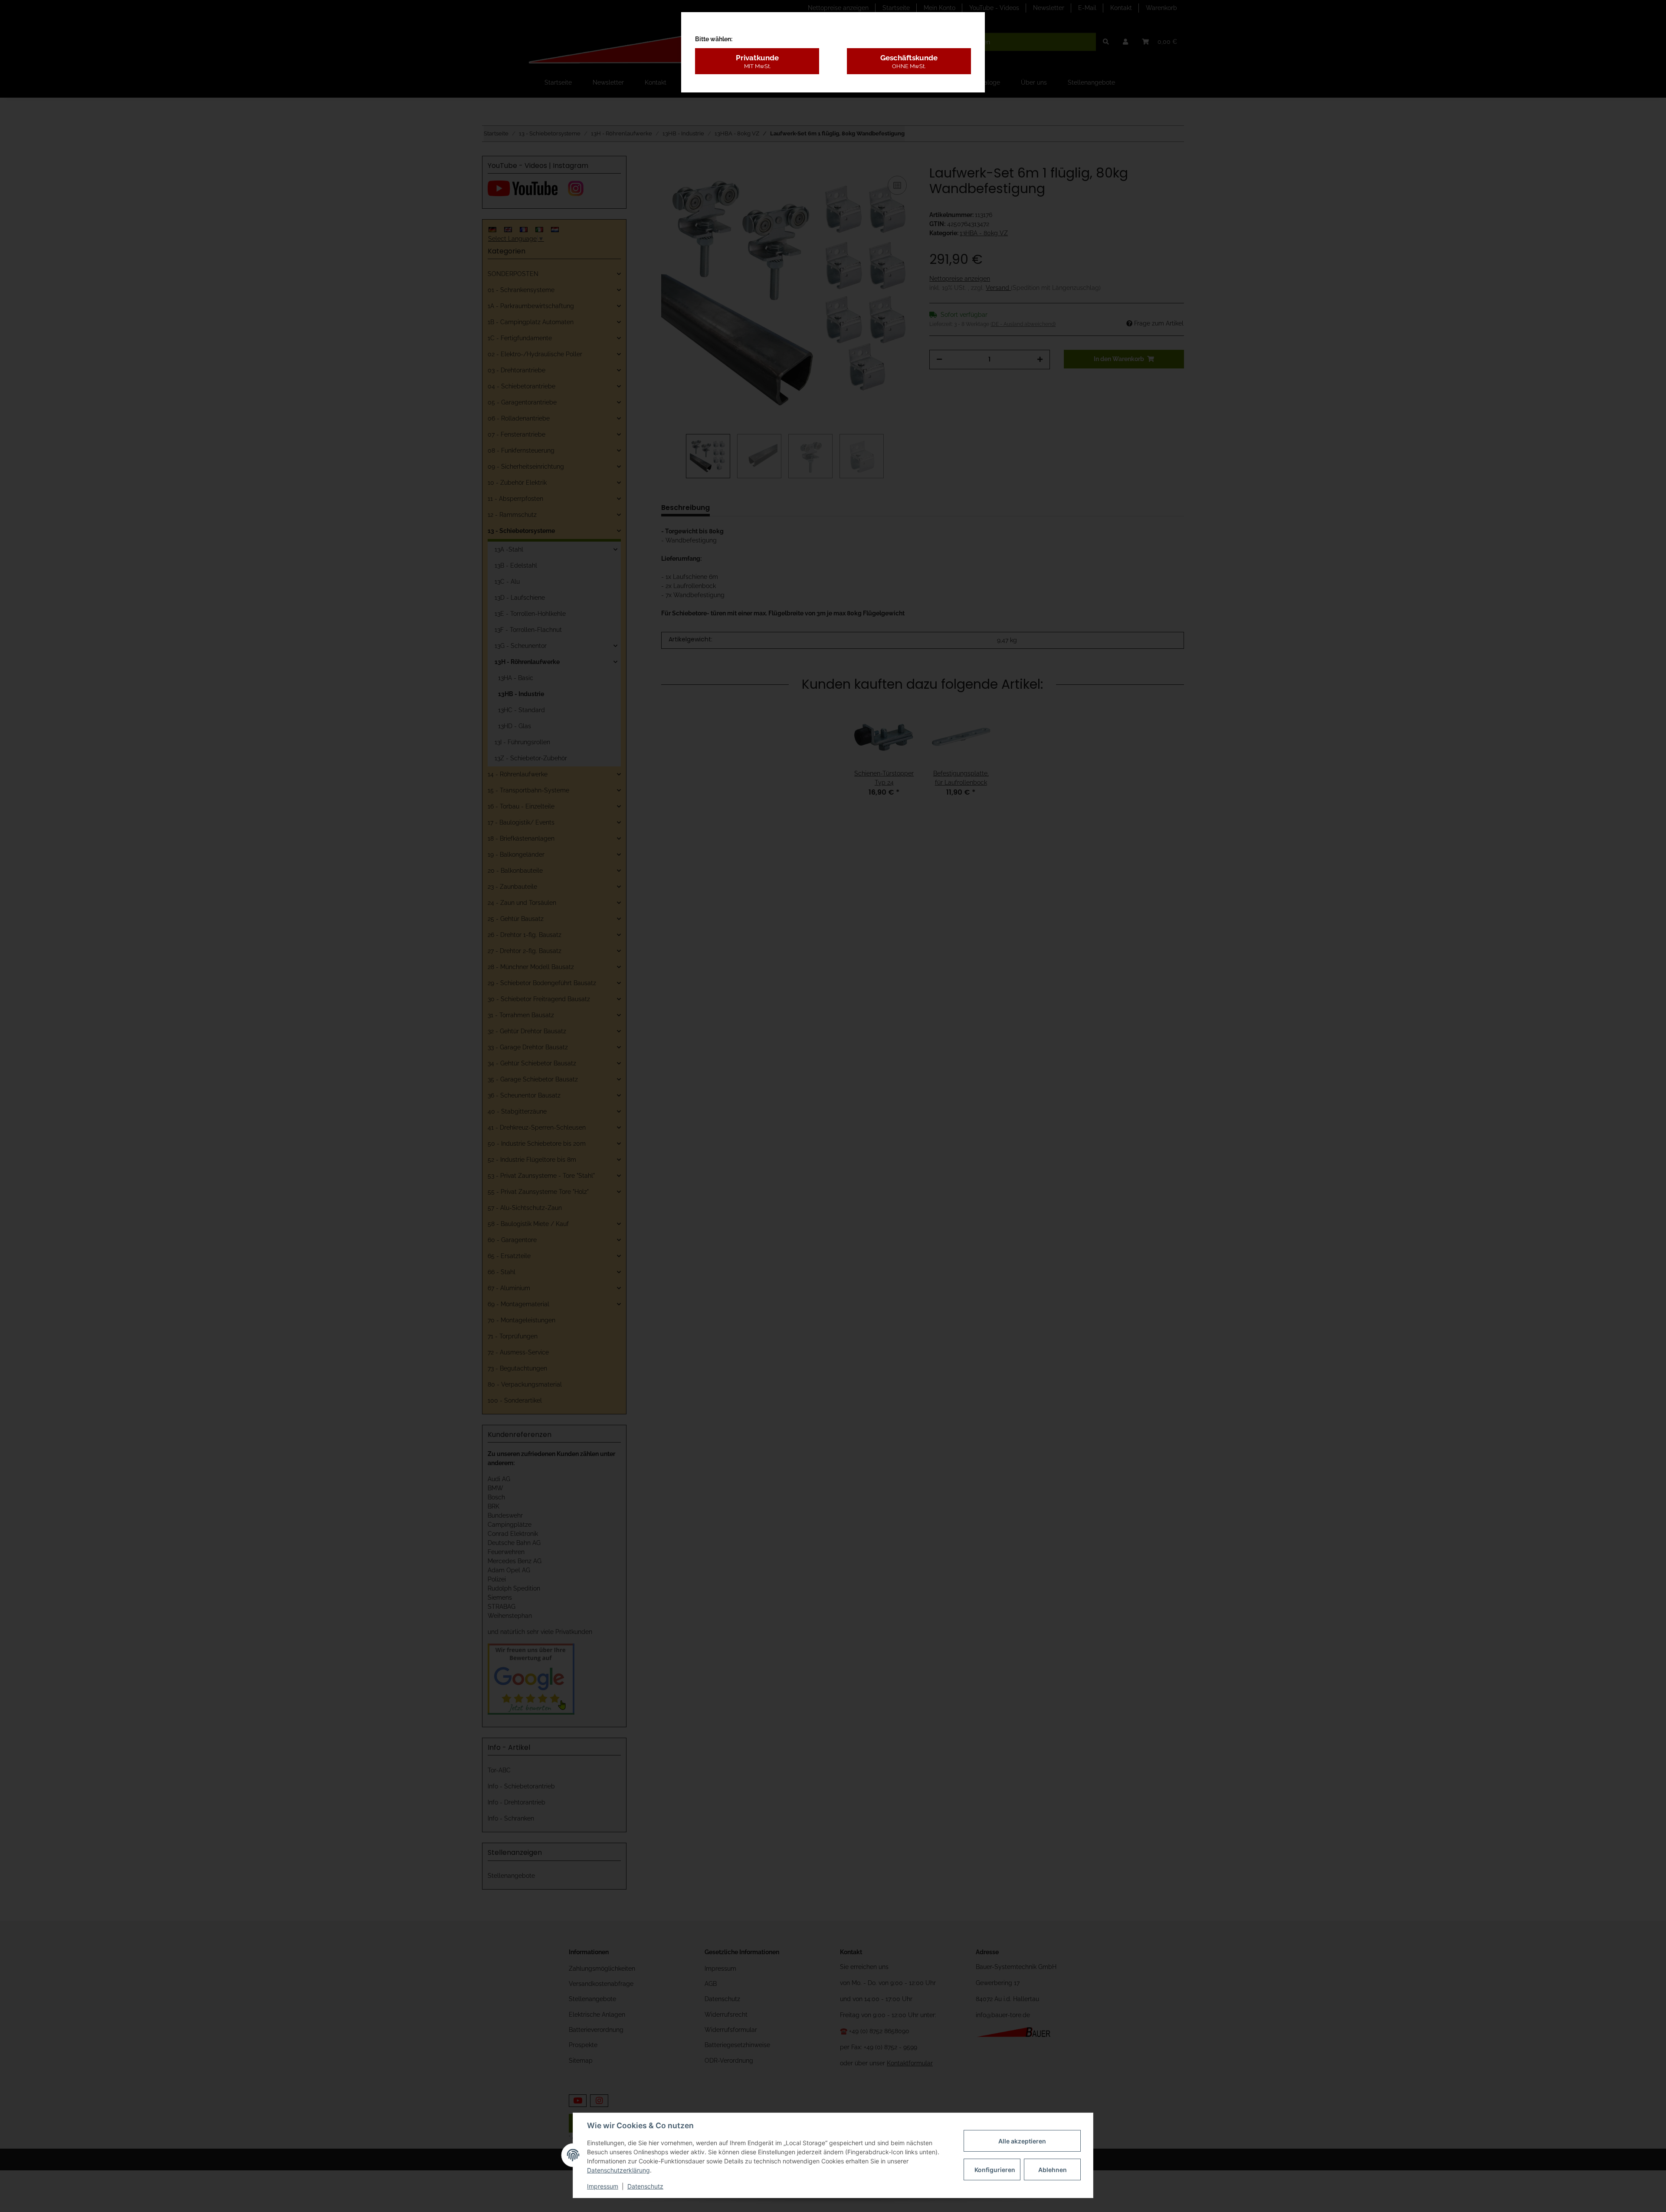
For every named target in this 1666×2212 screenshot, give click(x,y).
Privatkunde (757, 61)
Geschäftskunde (909, 61)
